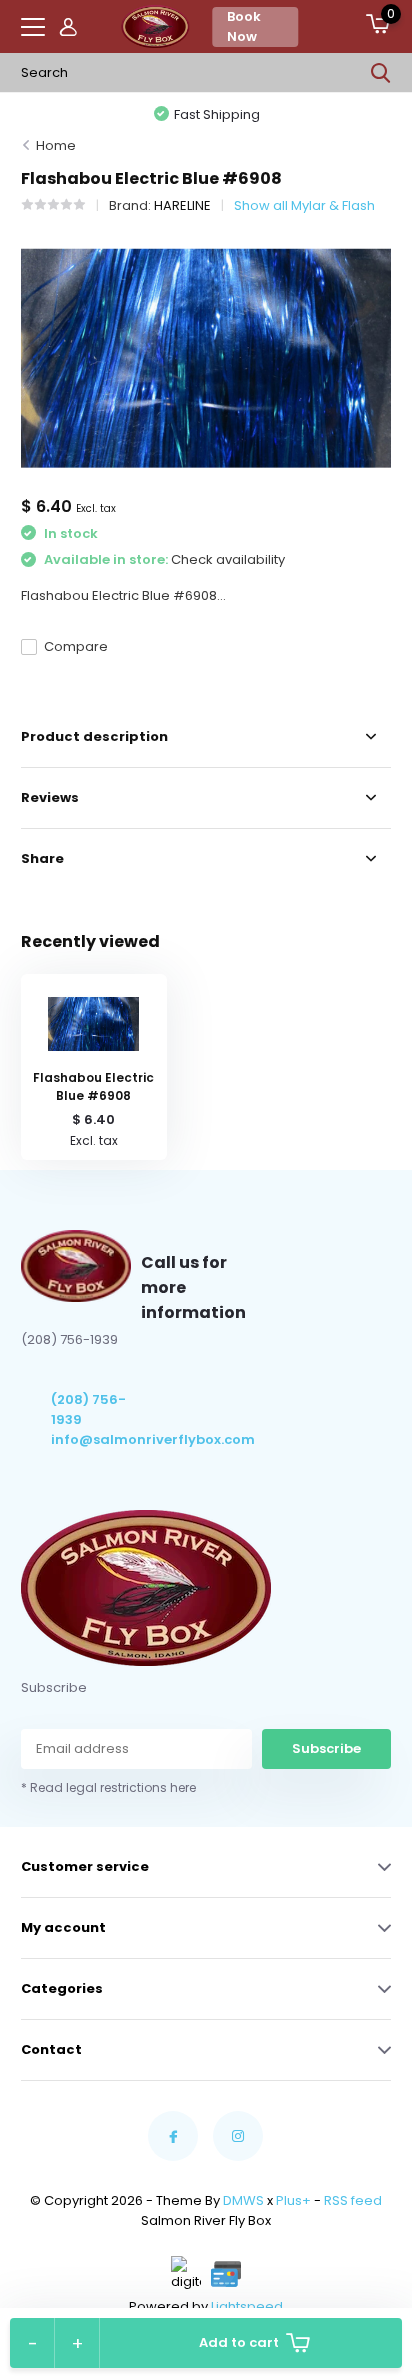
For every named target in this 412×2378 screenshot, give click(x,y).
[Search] (381, 73)
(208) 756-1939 (88, 1409)
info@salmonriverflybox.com (96, 1439)
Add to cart (239, 2342)
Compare (76, 646)
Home (56, 145)
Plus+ (293, 2200)
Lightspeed (247, 2306)
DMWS (243, 2200)
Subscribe (326, 1748)
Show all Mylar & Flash (304, 205)
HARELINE (182, 205)
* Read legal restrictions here (108, 1787)
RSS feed (353, 2200)
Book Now (244, 26)
